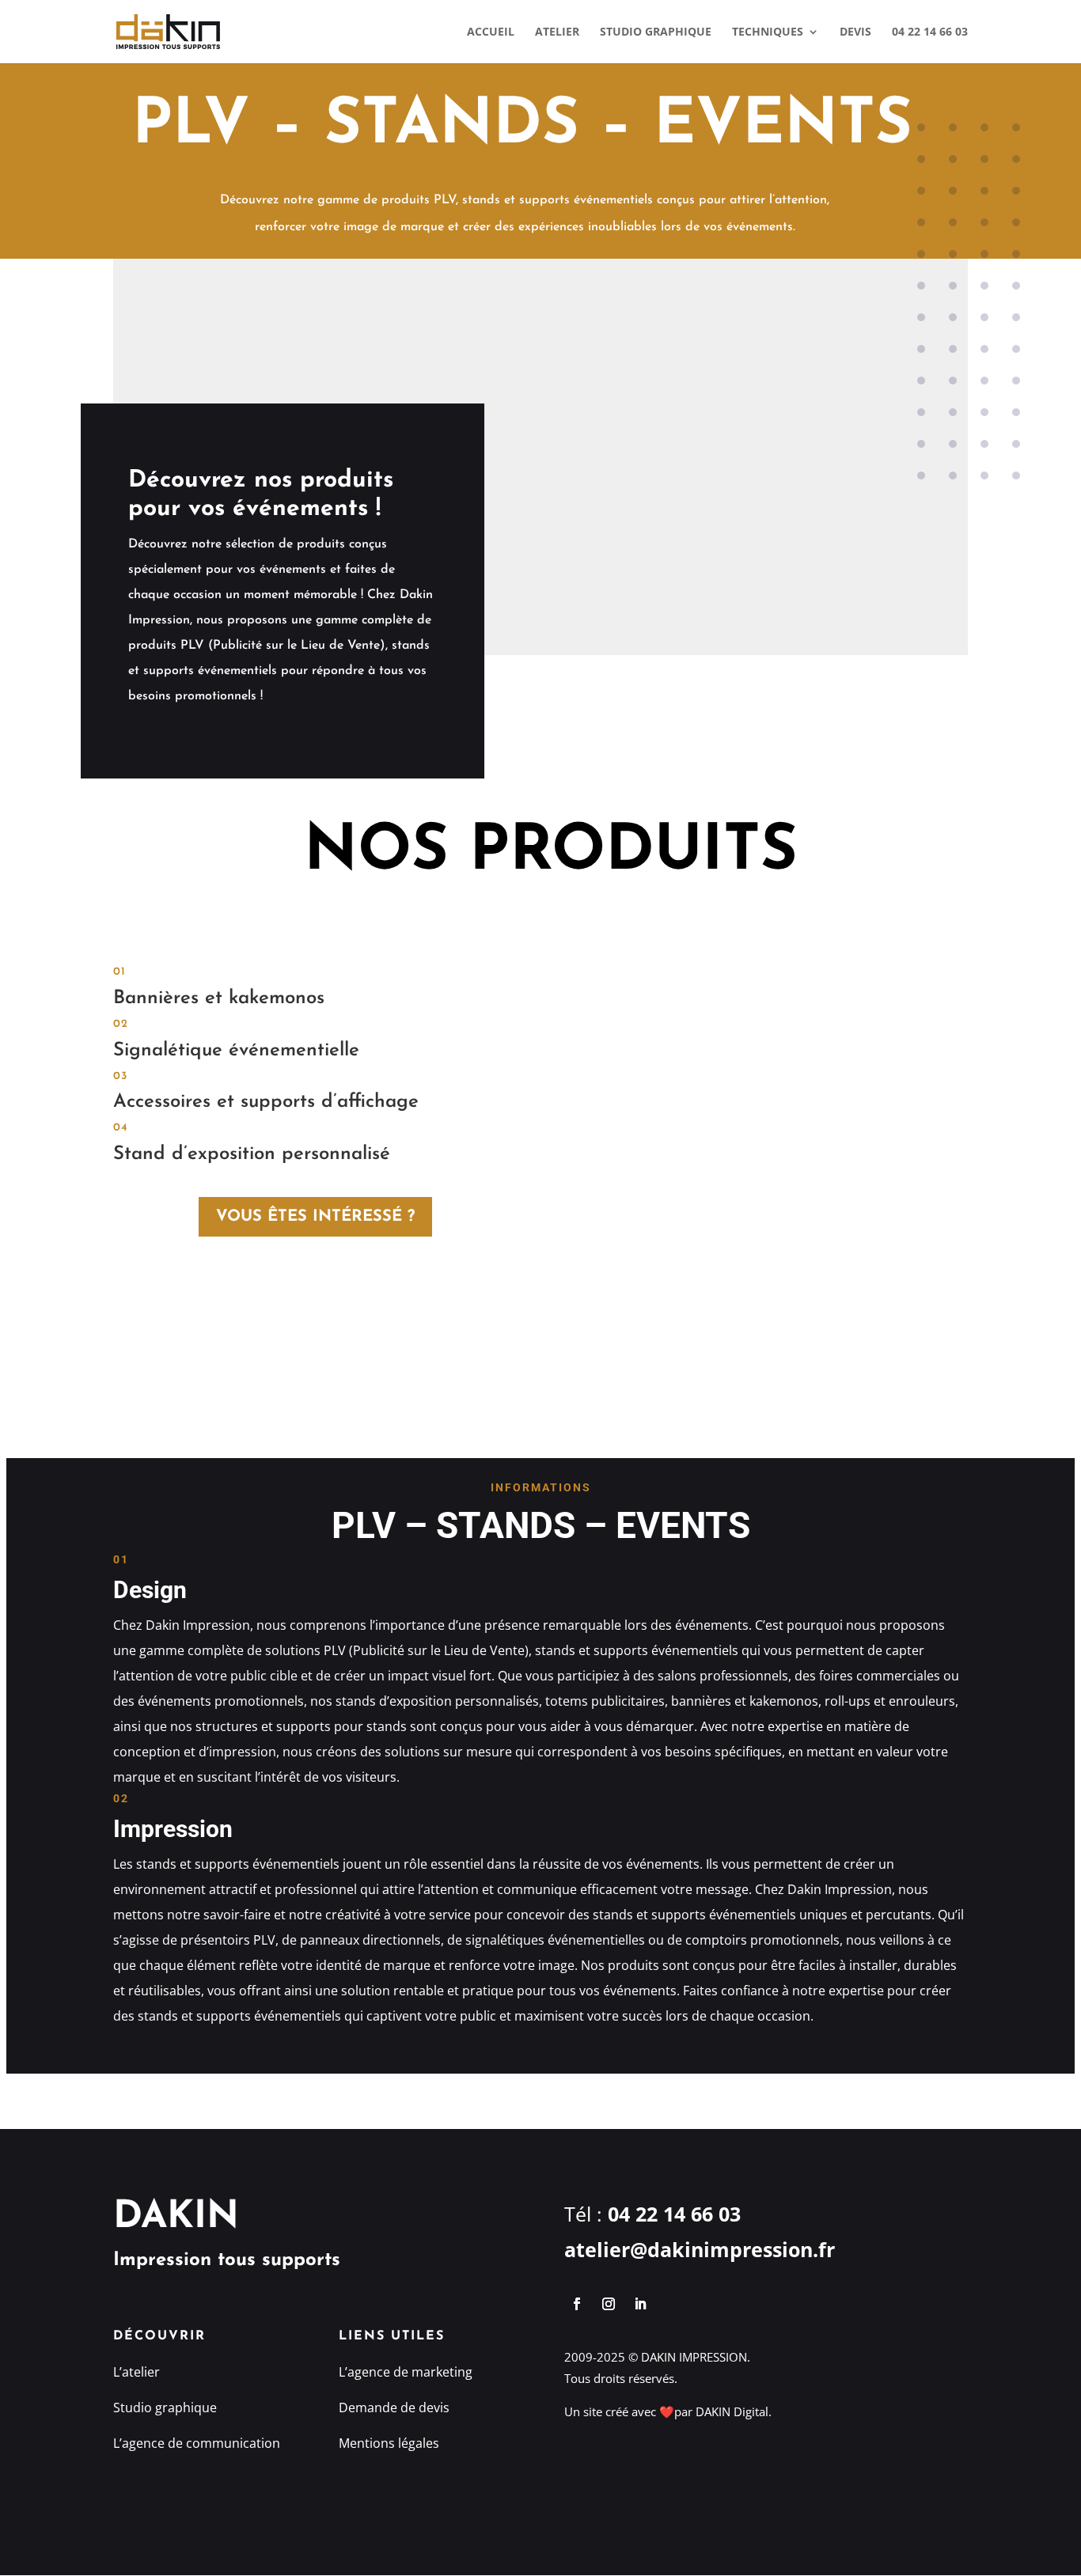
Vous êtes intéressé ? (315, 1217)
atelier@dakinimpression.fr (700, 2249)
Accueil (491, 32)
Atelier (557, 32)
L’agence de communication (197, 2443)
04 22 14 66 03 (930, 32)
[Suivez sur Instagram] (609, 2304)
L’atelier (137, 2372)
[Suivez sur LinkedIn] (640, 2304)
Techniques (768, 32)
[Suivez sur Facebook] (577, 2304)
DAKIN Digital (732, 2411)
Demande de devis (394, 2407)
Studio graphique (656, 32)
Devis (855, 32)
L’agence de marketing (406, 2372)
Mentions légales (389, 2443)
